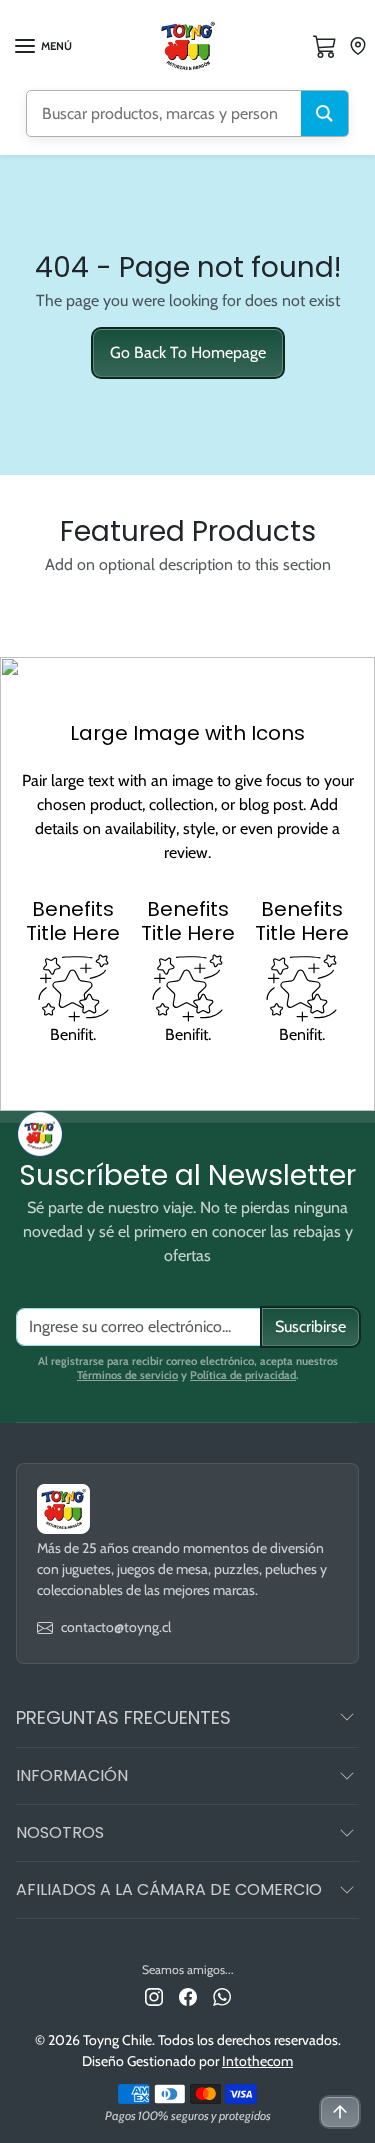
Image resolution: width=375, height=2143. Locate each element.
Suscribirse (310, 1326)
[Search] (324, 113)
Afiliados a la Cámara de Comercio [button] (169, 1889)
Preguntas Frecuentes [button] (123, 1717)
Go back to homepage (188, 352)
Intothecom (257, 2061)
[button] (42, 46)
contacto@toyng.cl (116, 1627)
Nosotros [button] (60, 1832)
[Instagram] (154, 1995)
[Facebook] (188, 1995)
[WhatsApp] (222, 1995)
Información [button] (72, 1775)
